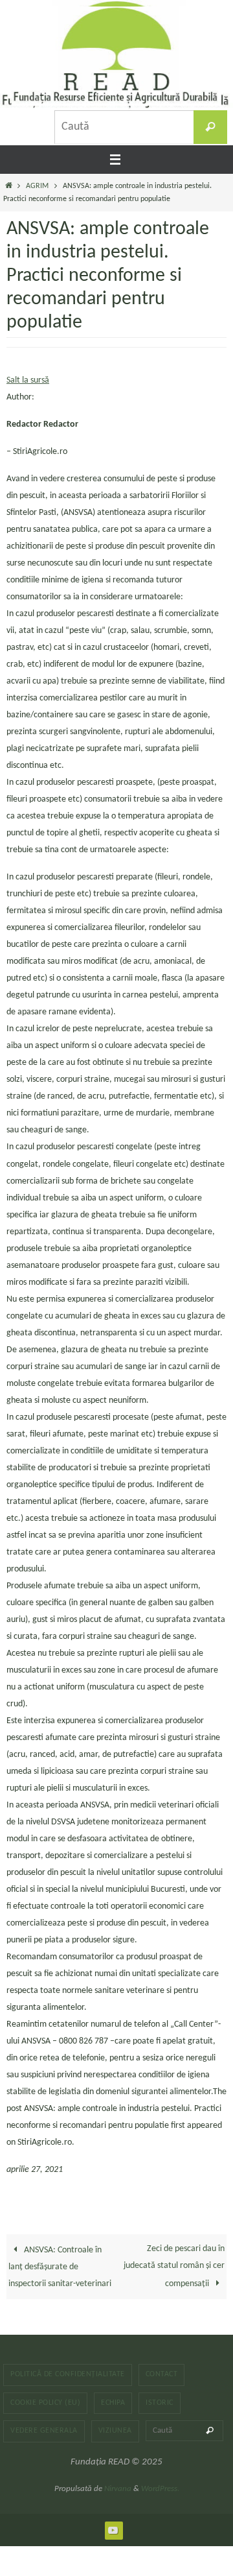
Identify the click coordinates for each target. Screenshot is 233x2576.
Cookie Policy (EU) (45, 2403)
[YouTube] (113, 2530)
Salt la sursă (28, 380)
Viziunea (115, 2431)
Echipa (113, 2403)
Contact (162, 2374)
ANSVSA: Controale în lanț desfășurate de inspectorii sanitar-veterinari (60, 2267)
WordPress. (160, 2489)
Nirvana (118, 2489)
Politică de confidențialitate (68, 2374)
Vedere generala (44, 2431)
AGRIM (37, 186)
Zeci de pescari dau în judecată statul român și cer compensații (174, 2266)
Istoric (160, 2403)
